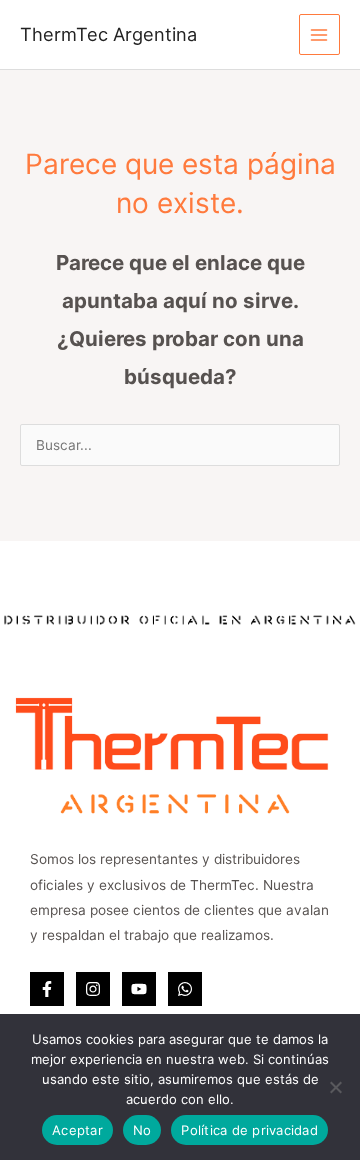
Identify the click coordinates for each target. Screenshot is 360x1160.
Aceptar (77, 1130)
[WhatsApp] (185, 989)
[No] (335, 1087)
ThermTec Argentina (108, 34)
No (142, 1130)
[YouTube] (139, 989)
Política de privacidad (249, 1130)
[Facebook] (47, 989)
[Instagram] (93, 989)
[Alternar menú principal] (319, 34)
